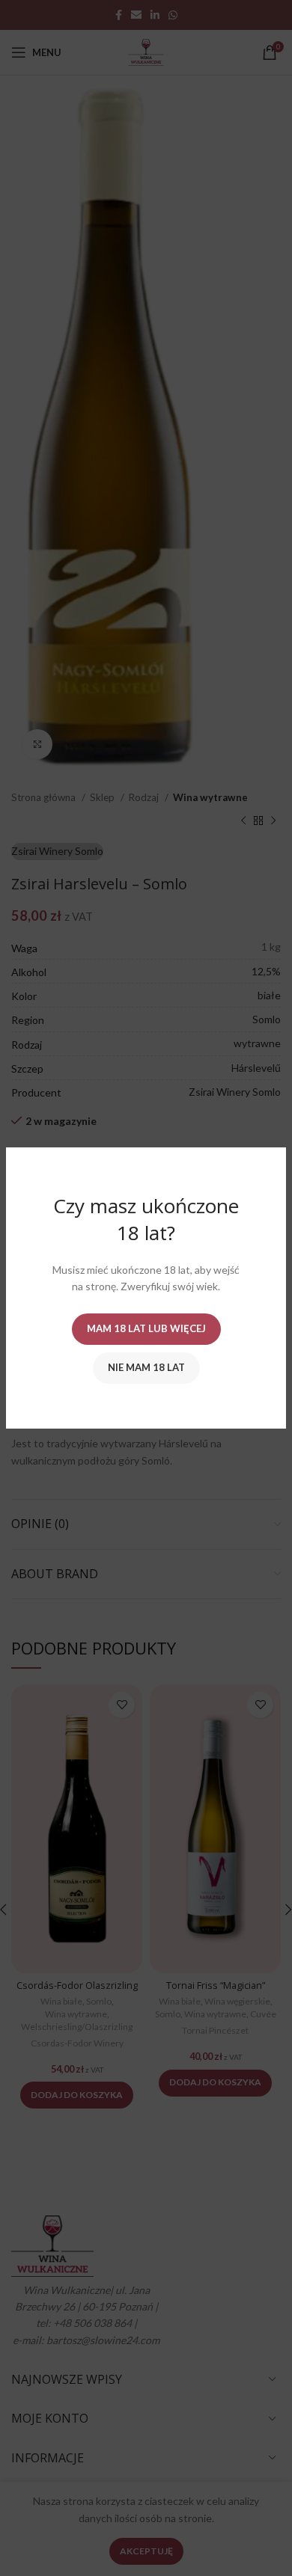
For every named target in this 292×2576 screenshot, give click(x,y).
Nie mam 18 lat (146, 1367)
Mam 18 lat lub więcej (146, 1328)
